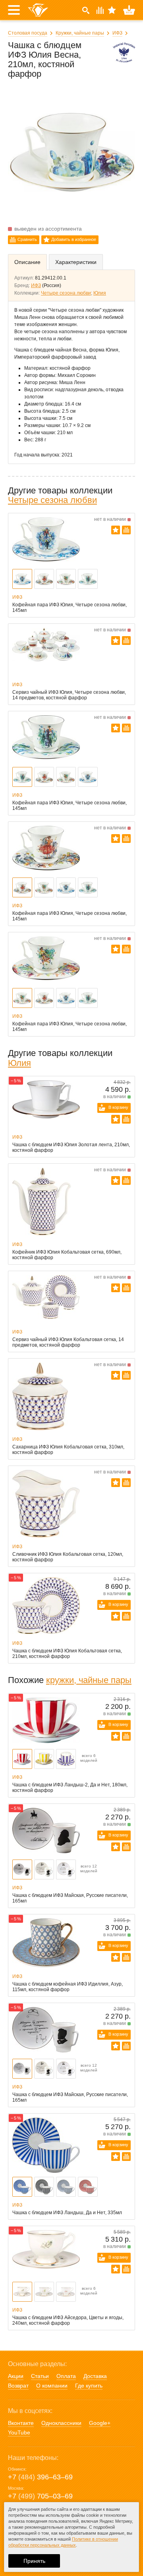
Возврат (18, 2386)
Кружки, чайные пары (80, 33)
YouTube (19, 2432)
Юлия (100, 293)
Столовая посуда (28, 33)
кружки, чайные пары (89, 1680)
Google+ (100, 2423)
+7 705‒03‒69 (40, 2496)
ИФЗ (117, 33)
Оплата (66, 2376)
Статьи (40, 2376)
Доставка (95, 2376)
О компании (52, 2386)
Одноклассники (61, 2423)
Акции (16, 2376)
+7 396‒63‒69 (40, 2477)
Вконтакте (21, 2423)
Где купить (89, 2386)
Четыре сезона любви (66, 293)
